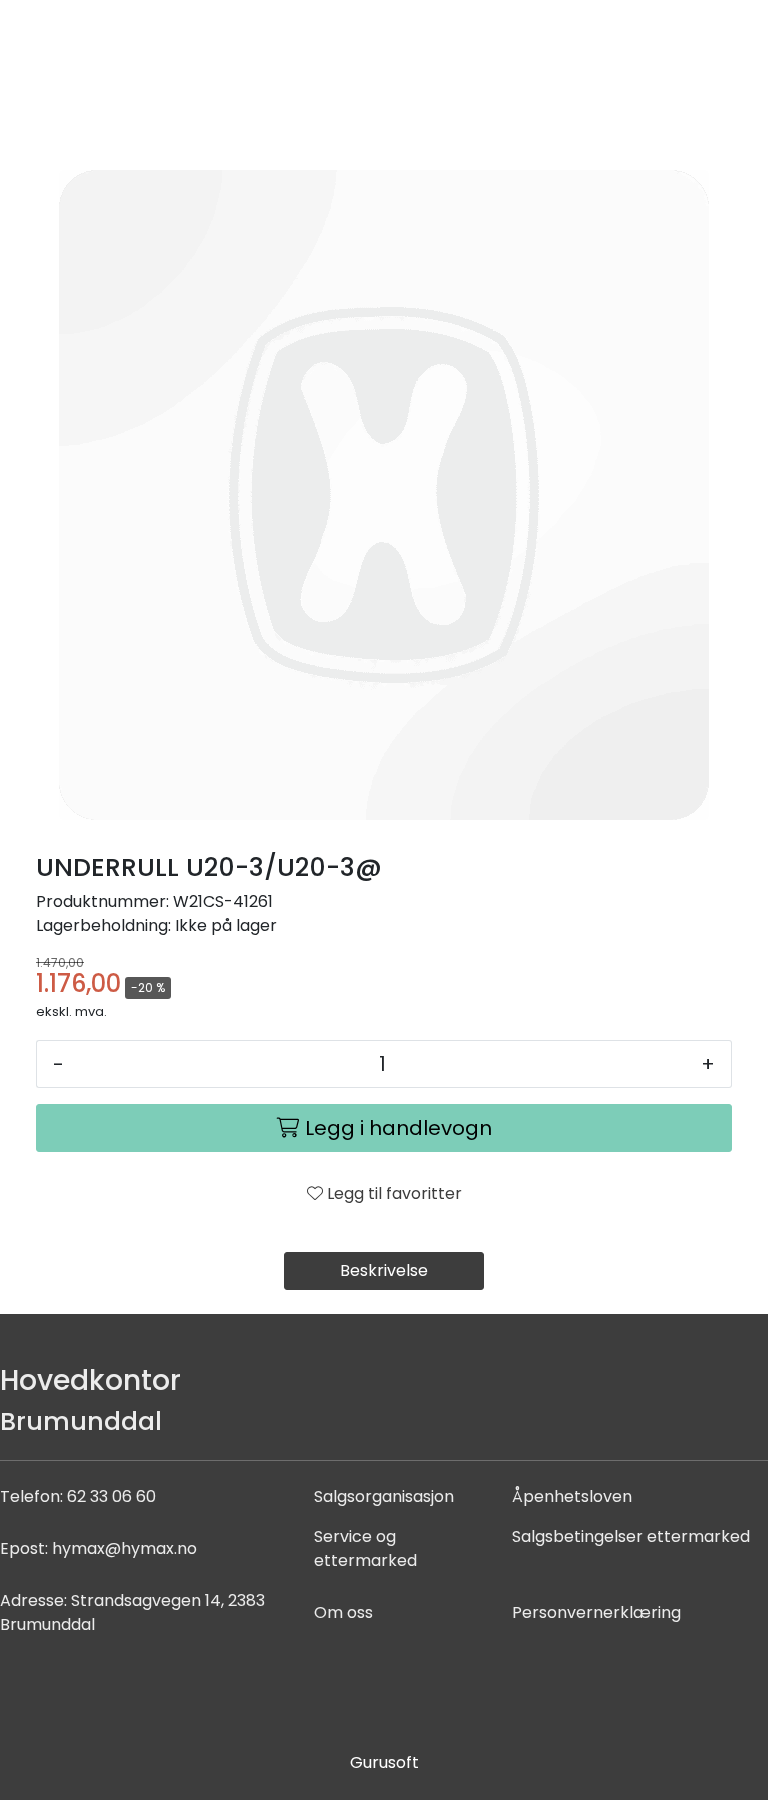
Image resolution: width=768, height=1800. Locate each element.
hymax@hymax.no (124, 1548)
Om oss (343, 1612)
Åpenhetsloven (572, 1496)
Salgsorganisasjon (384, 1496)
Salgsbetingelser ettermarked (631, 1536)
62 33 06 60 (111, 1496)
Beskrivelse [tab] (384, 1270)
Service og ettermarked (365, 1548)
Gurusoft (384, 1762)
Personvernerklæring (596, 1612)
